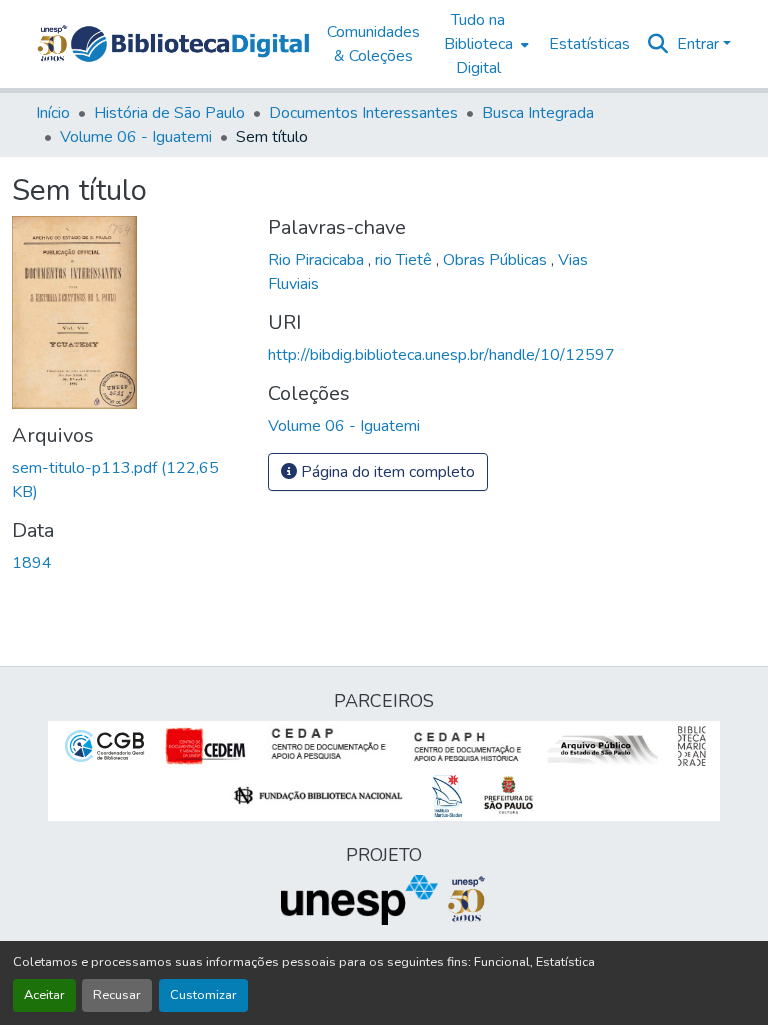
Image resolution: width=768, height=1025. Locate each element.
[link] (128, 480)
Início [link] (53, 113)
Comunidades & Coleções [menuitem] (373, 44)
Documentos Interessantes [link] (363, 113)
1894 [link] (32, 563)
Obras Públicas (497, 260)
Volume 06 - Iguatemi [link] (136, 137)
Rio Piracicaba (318, 260)
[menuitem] (484, 44)
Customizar (203, 995)
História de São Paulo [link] (169, 113)
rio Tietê (405, 260)
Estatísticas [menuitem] (589, 44)
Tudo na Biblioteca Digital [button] (478, 44)
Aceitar (44, 995)
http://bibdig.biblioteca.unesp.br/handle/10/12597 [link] (441, 355)
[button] (190, 44)
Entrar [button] (700, 44)
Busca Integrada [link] (538, 113)
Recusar (117, 995)
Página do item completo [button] (386, 472)
